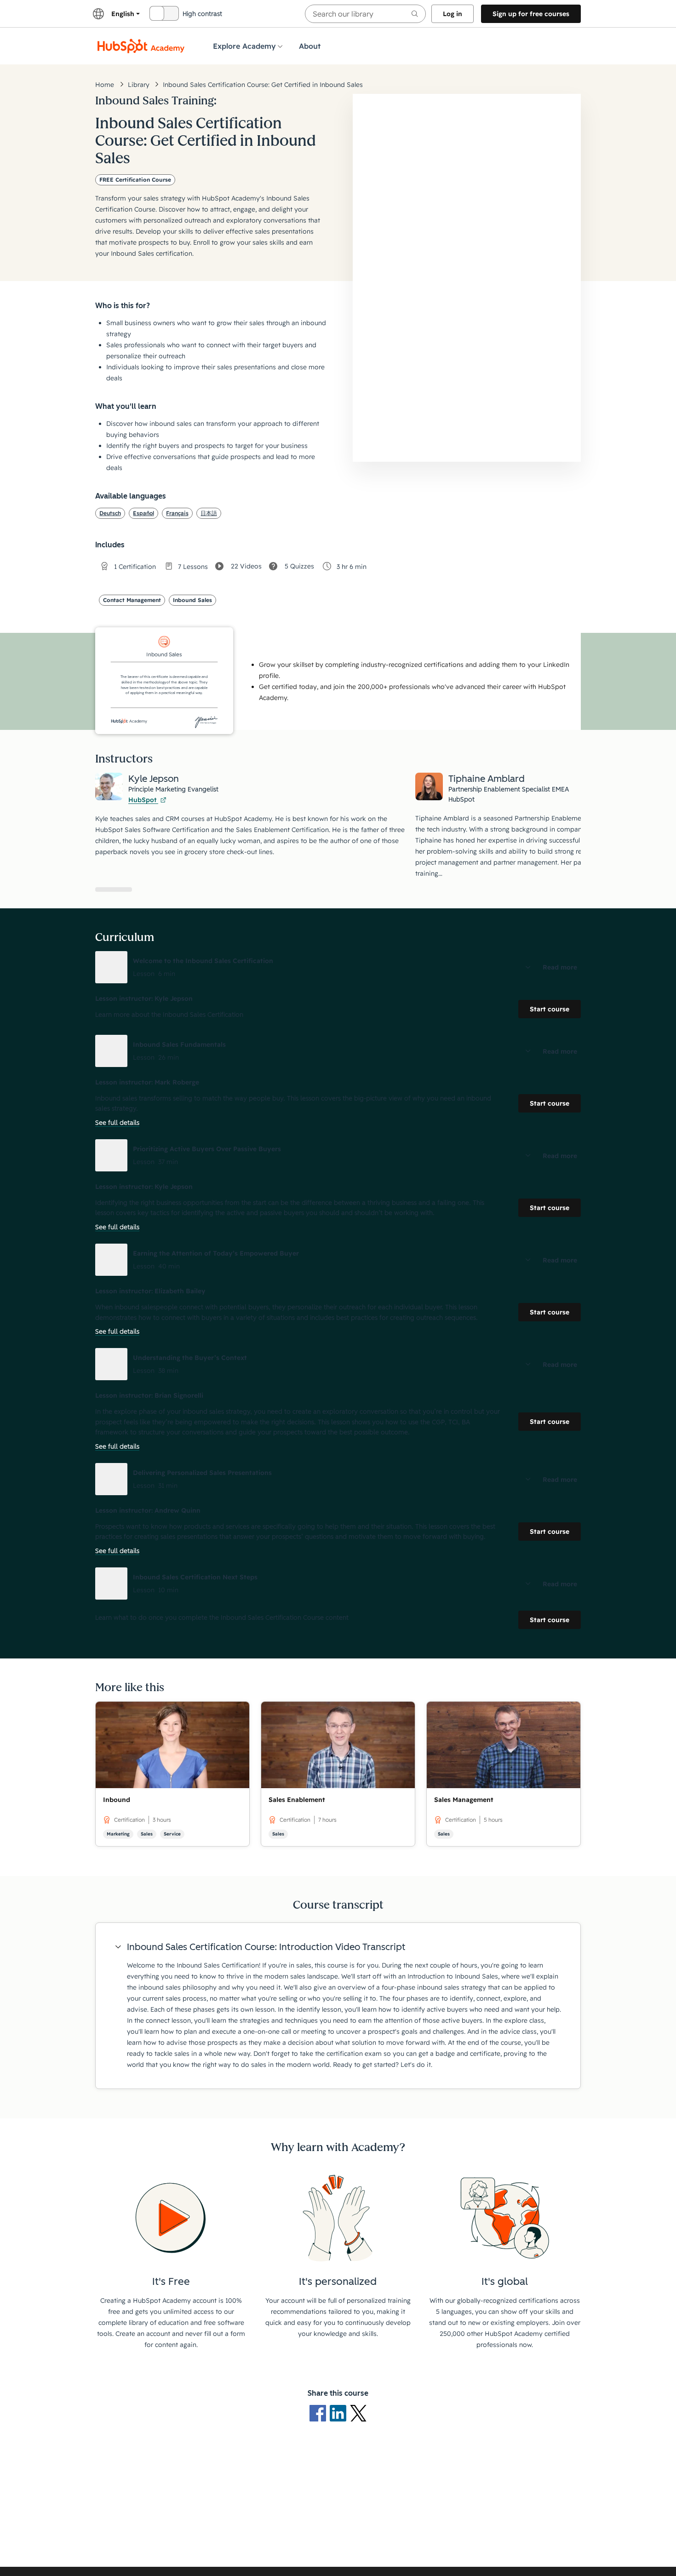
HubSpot (143, 800)
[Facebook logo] (320, 2413)
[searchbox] (365, 14)
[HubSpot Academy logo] (141, 46)
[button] (338, 967)
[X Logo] (358, 2413)
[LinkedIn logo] (340, 2413)
